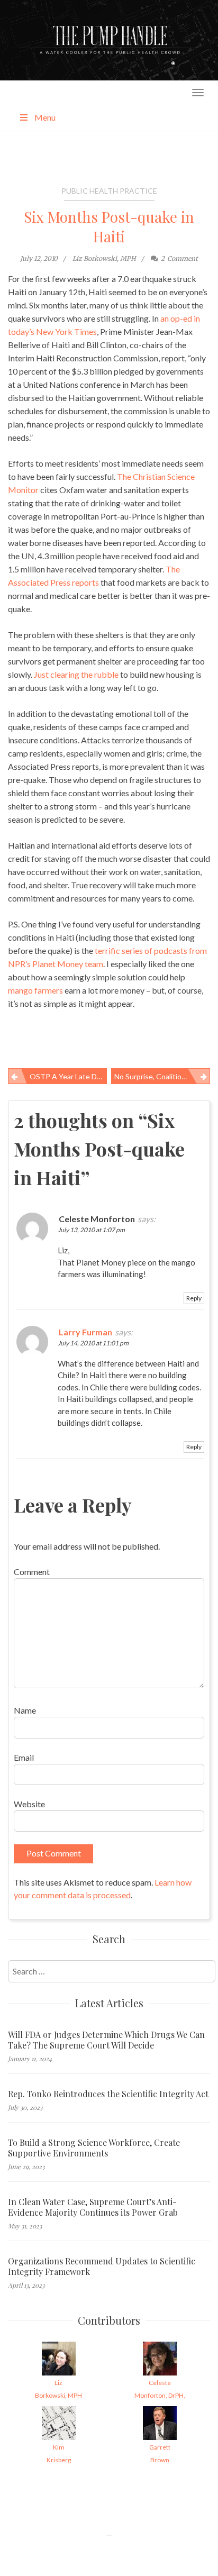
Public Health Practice (109, 191)
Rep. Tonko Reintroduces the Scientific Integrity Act (108, 2094)
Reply (194, 1298)
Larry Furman (85, 1332)
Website (29, 1804)
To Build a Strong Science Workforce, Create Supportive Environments (94, 2148)
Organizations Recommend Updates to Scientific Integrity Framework (102, 2266)
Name (25, 1710)
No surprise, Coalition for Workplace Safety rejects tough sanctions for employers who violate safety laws (162, 1076)
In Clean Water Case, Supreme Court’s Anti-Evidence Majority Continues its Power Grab (93, 2207)
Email (24, 1757)
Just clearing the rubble (76, 674)
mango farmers (35, 990)
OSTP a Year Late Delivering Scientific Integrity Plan (68, 1076)
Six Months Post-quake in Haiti (109, 226)
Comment (32, 1572)
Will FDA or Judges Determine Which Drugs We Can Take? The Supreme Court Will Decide (106, 2040)
